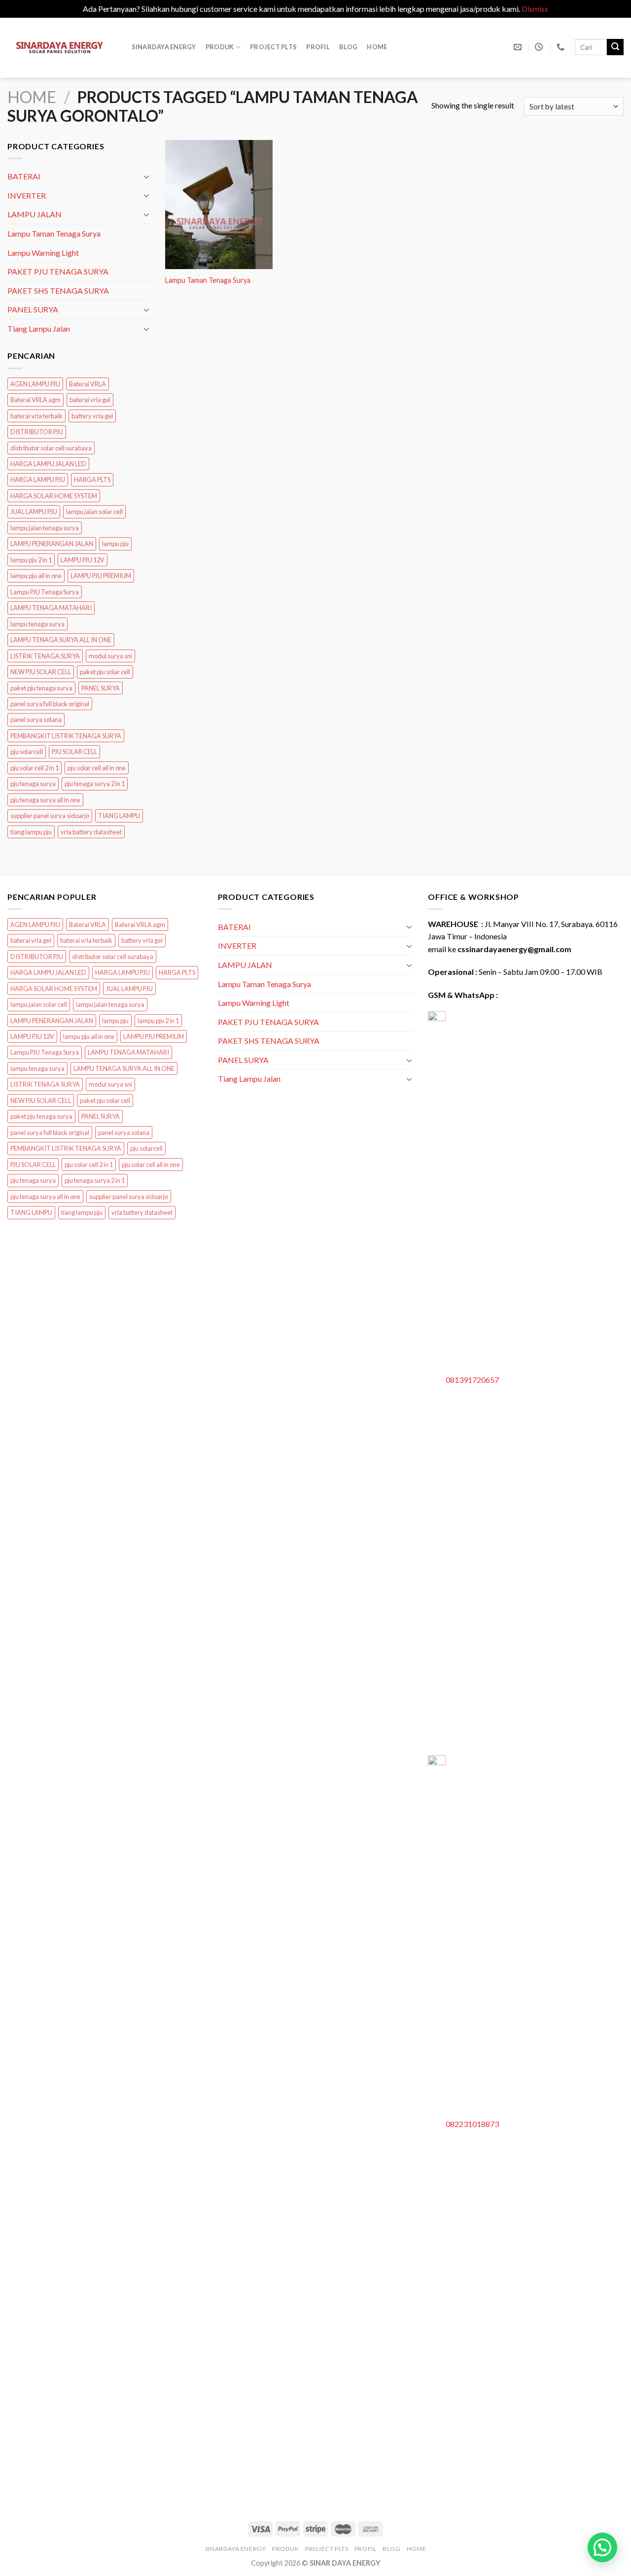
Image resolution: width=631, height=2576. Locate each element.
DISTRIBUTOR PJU (37, 432)
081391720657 (472, 1380)
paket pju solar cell (105, 672)
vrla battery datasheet (91, 832)
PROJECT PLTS (273, 47)
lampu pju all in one (36, 576)
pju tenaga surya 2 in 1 (95, 784)
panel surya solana (36, 720)
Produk (220, 47)
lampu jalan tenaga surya (45, 528)
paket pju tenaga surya (41, 688)
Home (377, 47)
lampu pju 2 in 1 (31, 560)
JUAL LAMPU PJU (34, 512)
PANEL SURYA (33, 310)
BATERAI (24, 177)
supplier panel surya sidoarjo (50, 816)
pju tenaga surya (33, 784)
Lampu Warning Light (43, 253)
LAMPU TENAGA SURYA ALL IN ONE (61, 640)
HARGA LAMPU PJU (38, 480)
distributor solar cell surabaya (51, 448)
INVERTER (27, 195)
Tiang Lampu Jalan (39, 328)
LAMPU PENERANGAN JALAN (52, 544)
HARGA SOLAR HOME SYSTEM (54, 496)
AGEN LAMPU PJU (35, 384)
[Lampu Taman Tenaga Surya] (219, 204)
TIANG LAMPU (119, 816)
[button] (602, 2547)
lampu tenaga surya (37, 624)
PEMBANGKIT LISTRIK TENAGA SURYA (66, 736)
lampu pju (115, 544)
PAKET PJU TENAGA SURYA (58, 271)
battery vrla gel (92, 416)
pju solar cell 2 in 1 (35, 768)
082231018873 (472, 2124)
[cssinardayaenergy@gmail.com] (519, 47)
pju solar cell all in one (97, 768)
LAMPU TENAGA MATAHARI (51, 608)
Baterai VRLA (88, 384)
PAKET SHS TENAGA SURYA (58, 291)
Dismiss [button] (535, 9)
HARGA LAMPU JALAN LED (48, 464)
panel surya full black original (50, 704)
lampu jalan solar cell (94, 512)
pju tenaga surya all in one (45, 800)
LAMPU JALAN (35, 215)
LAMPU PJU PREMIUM (101, 576)
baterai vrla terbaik (36, 416)
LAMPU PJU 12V (83, 560)
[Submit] (615, 47)
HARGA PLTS (92, 480)
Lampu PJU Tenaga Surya (45, 592)
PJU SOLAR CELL (74, 752)
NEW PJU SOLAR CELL (41, 672)
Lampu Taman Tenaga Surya (54, 233)
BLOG (348, 47)
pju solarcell (27, 752)
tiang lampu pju (31, 832)
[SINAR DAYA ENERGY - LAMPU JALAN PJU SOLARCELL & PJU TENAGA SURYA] (60, 48)
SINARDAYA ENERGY (164, 47)
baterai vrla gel (90, 400)
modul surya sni (110, 656)
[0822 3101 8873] (562, 47)
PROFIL (318, 47)
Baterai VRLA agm (35, 400)
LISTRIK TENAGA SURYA (45, 656)
